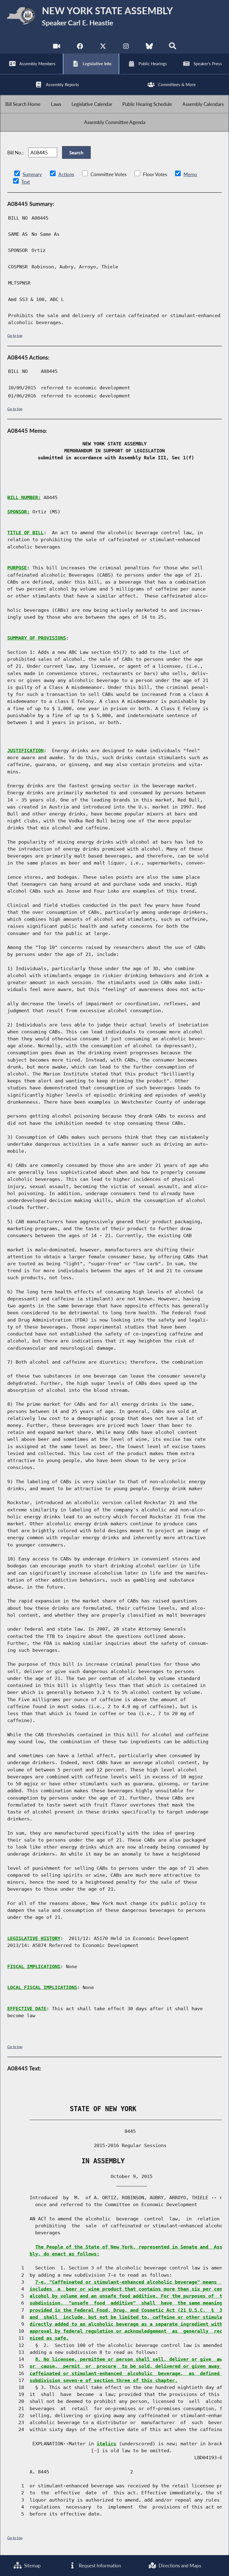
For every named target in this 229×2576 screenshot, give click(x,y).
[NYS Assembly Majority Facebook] (80, 47)
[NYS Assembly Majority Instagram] (126, 47)
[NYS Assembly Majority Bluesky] (149, 47)
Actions (66, 174)
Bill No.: (15, 153)
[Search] (172, 47)
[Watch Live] (57, 47)
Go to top (15, 335)
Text (26, 182)
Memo (190, 174)
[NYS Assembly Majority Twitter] (103, 47)
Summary (32, 174)
